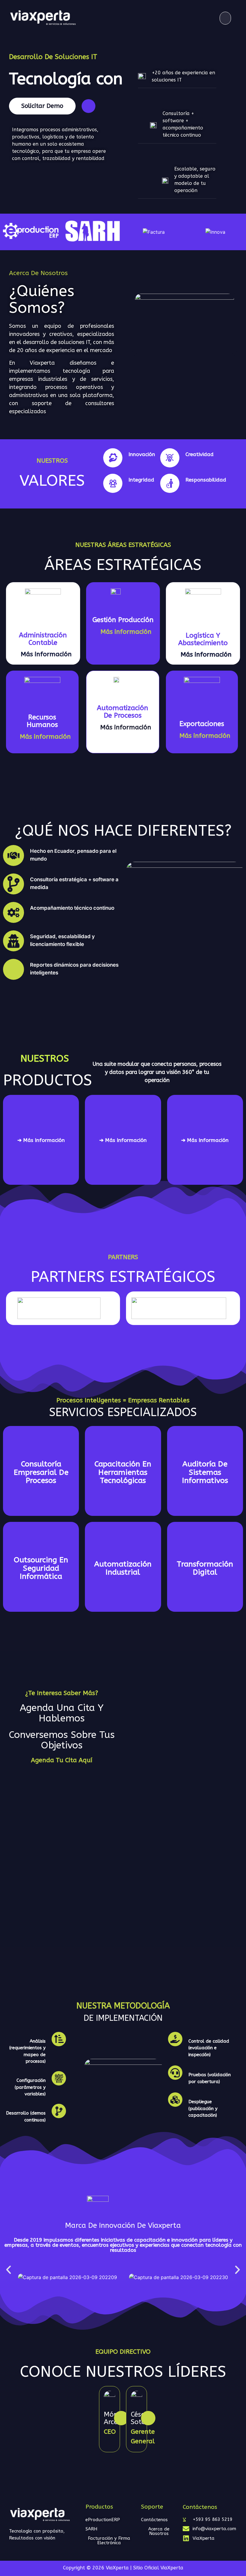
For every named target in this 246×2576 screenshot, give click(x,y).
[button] (225, 18)
